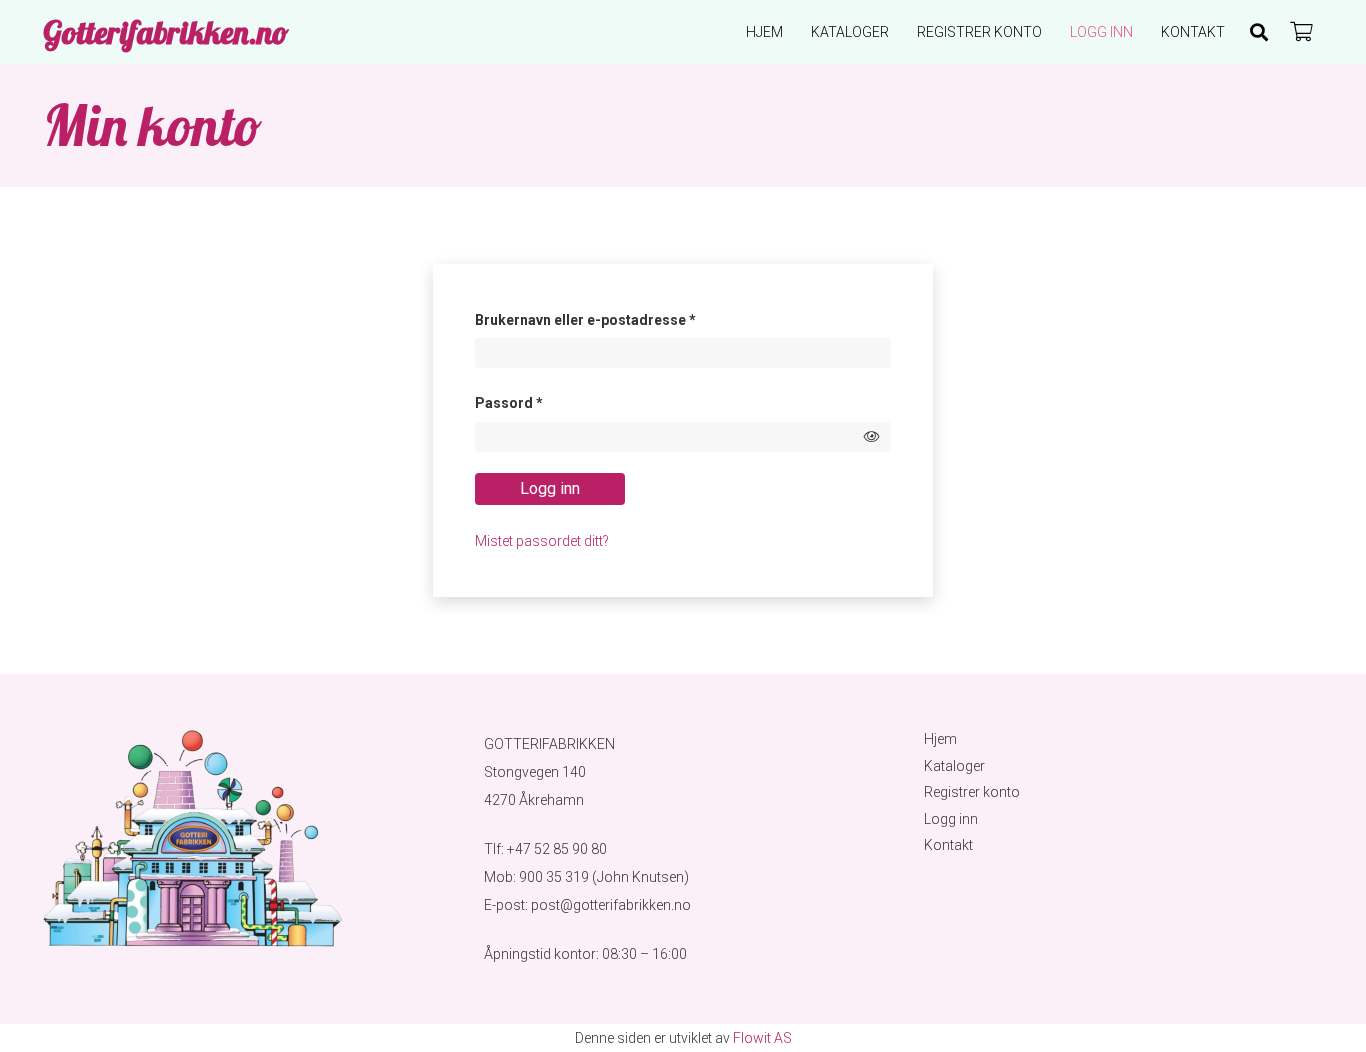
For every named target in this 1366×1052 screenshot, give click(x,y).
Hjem (940, 739)
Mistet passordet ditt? (542, 541)
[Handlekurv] (1301, 32)
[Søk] (1259, 32)
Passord (536, 402)
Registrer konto (972, 792)
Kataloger (954, 766)
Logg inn (550, 488)
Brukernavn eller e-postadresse (613, 319)
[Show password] (872, 436)
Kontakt (948, 845)
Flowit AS (762, 1038)
